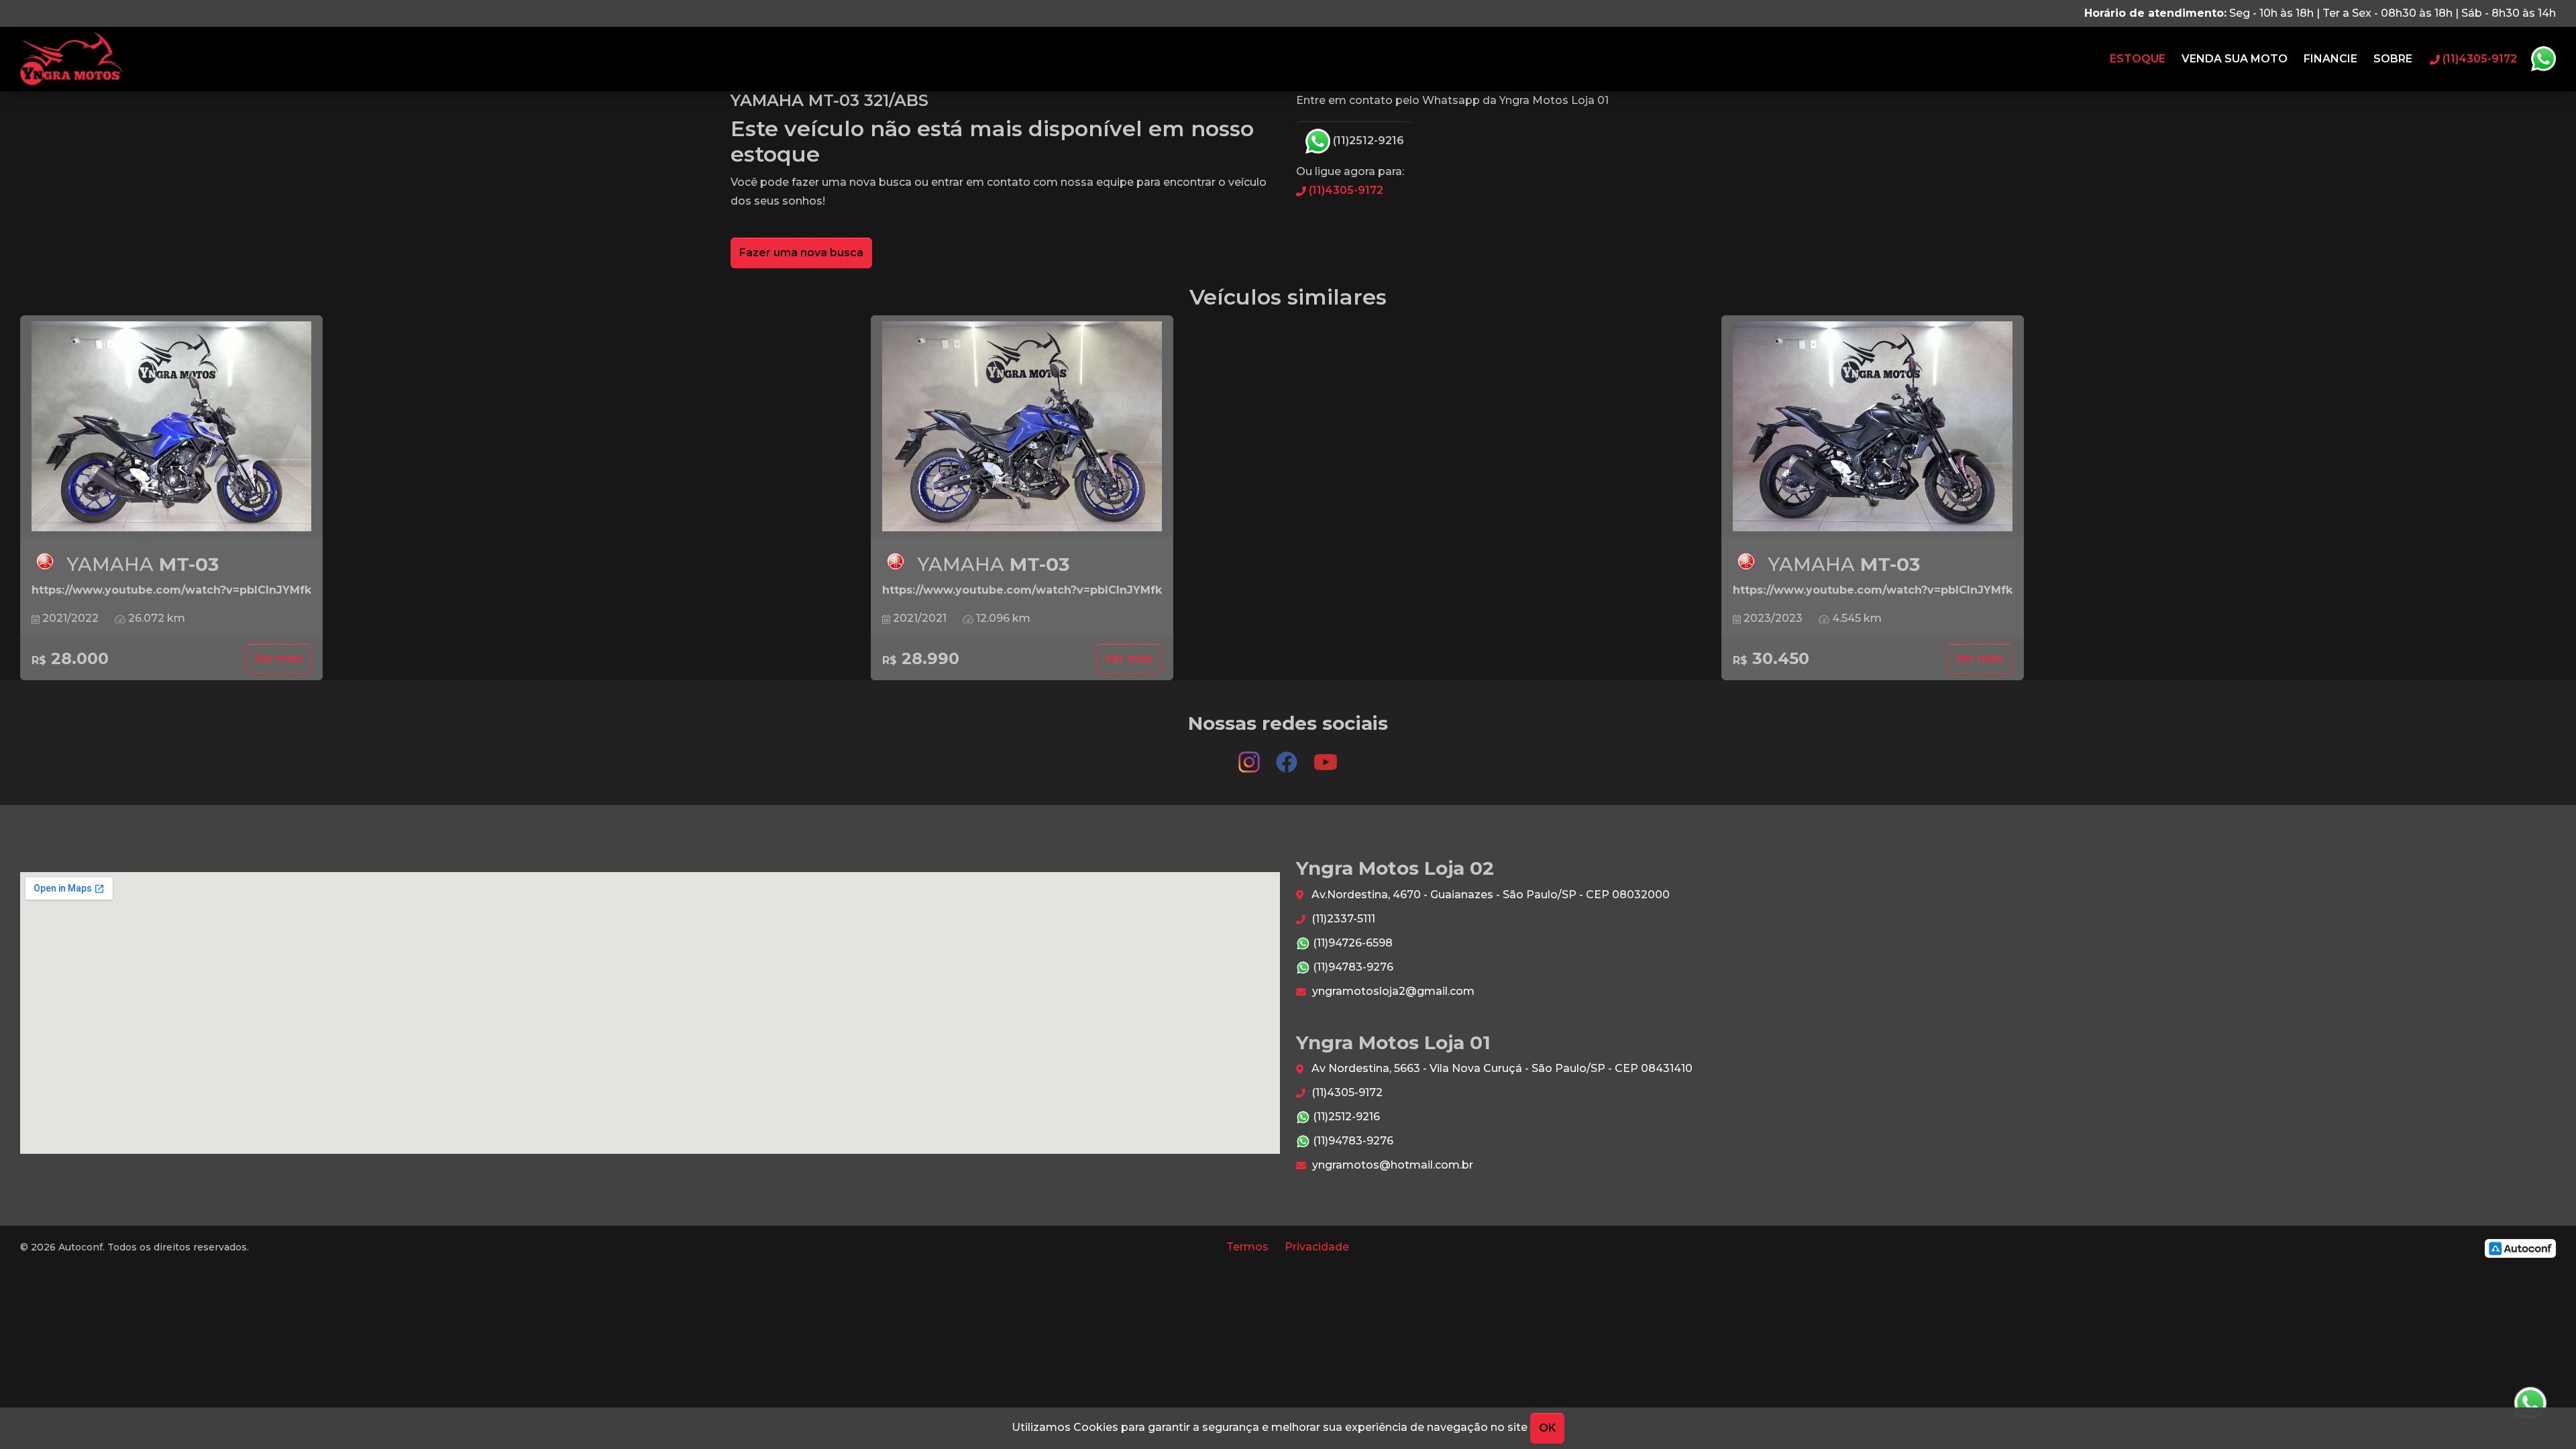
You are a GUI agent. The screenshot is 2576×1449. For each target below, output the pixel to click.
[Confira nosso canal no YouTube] (1326, 756)
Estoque (2138, 59)
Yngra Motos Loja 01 (71, 59)
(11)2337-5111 (1342, 919)
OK (1547, 1428)
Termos (1247, 1247)
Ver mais (278, 658)
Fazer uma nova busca (801, 253)
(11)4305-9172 (1345, 190)
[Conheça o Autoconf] (2520, 1247)
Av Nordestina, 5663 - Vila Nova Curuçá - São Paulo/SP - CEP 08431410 (1501, 1068)
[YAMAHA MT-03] (171, 427)
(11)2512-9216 (1367, 141)
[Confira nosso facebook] (1288, 756)
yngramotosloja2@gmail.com (1392, 991)
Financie (2330, 59)
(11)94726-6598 (1351, 943)
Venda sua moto (2235, 59)
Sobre (2393, 59)
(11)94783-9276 (1352, 967)
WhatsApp (2543, 59)
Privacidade (1317, 1247)
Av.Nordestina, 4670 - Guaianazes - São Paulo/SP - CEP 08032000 (1489, 895)
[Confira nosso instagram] (1250, 756)
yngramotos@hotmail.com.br (1391, 1165)
